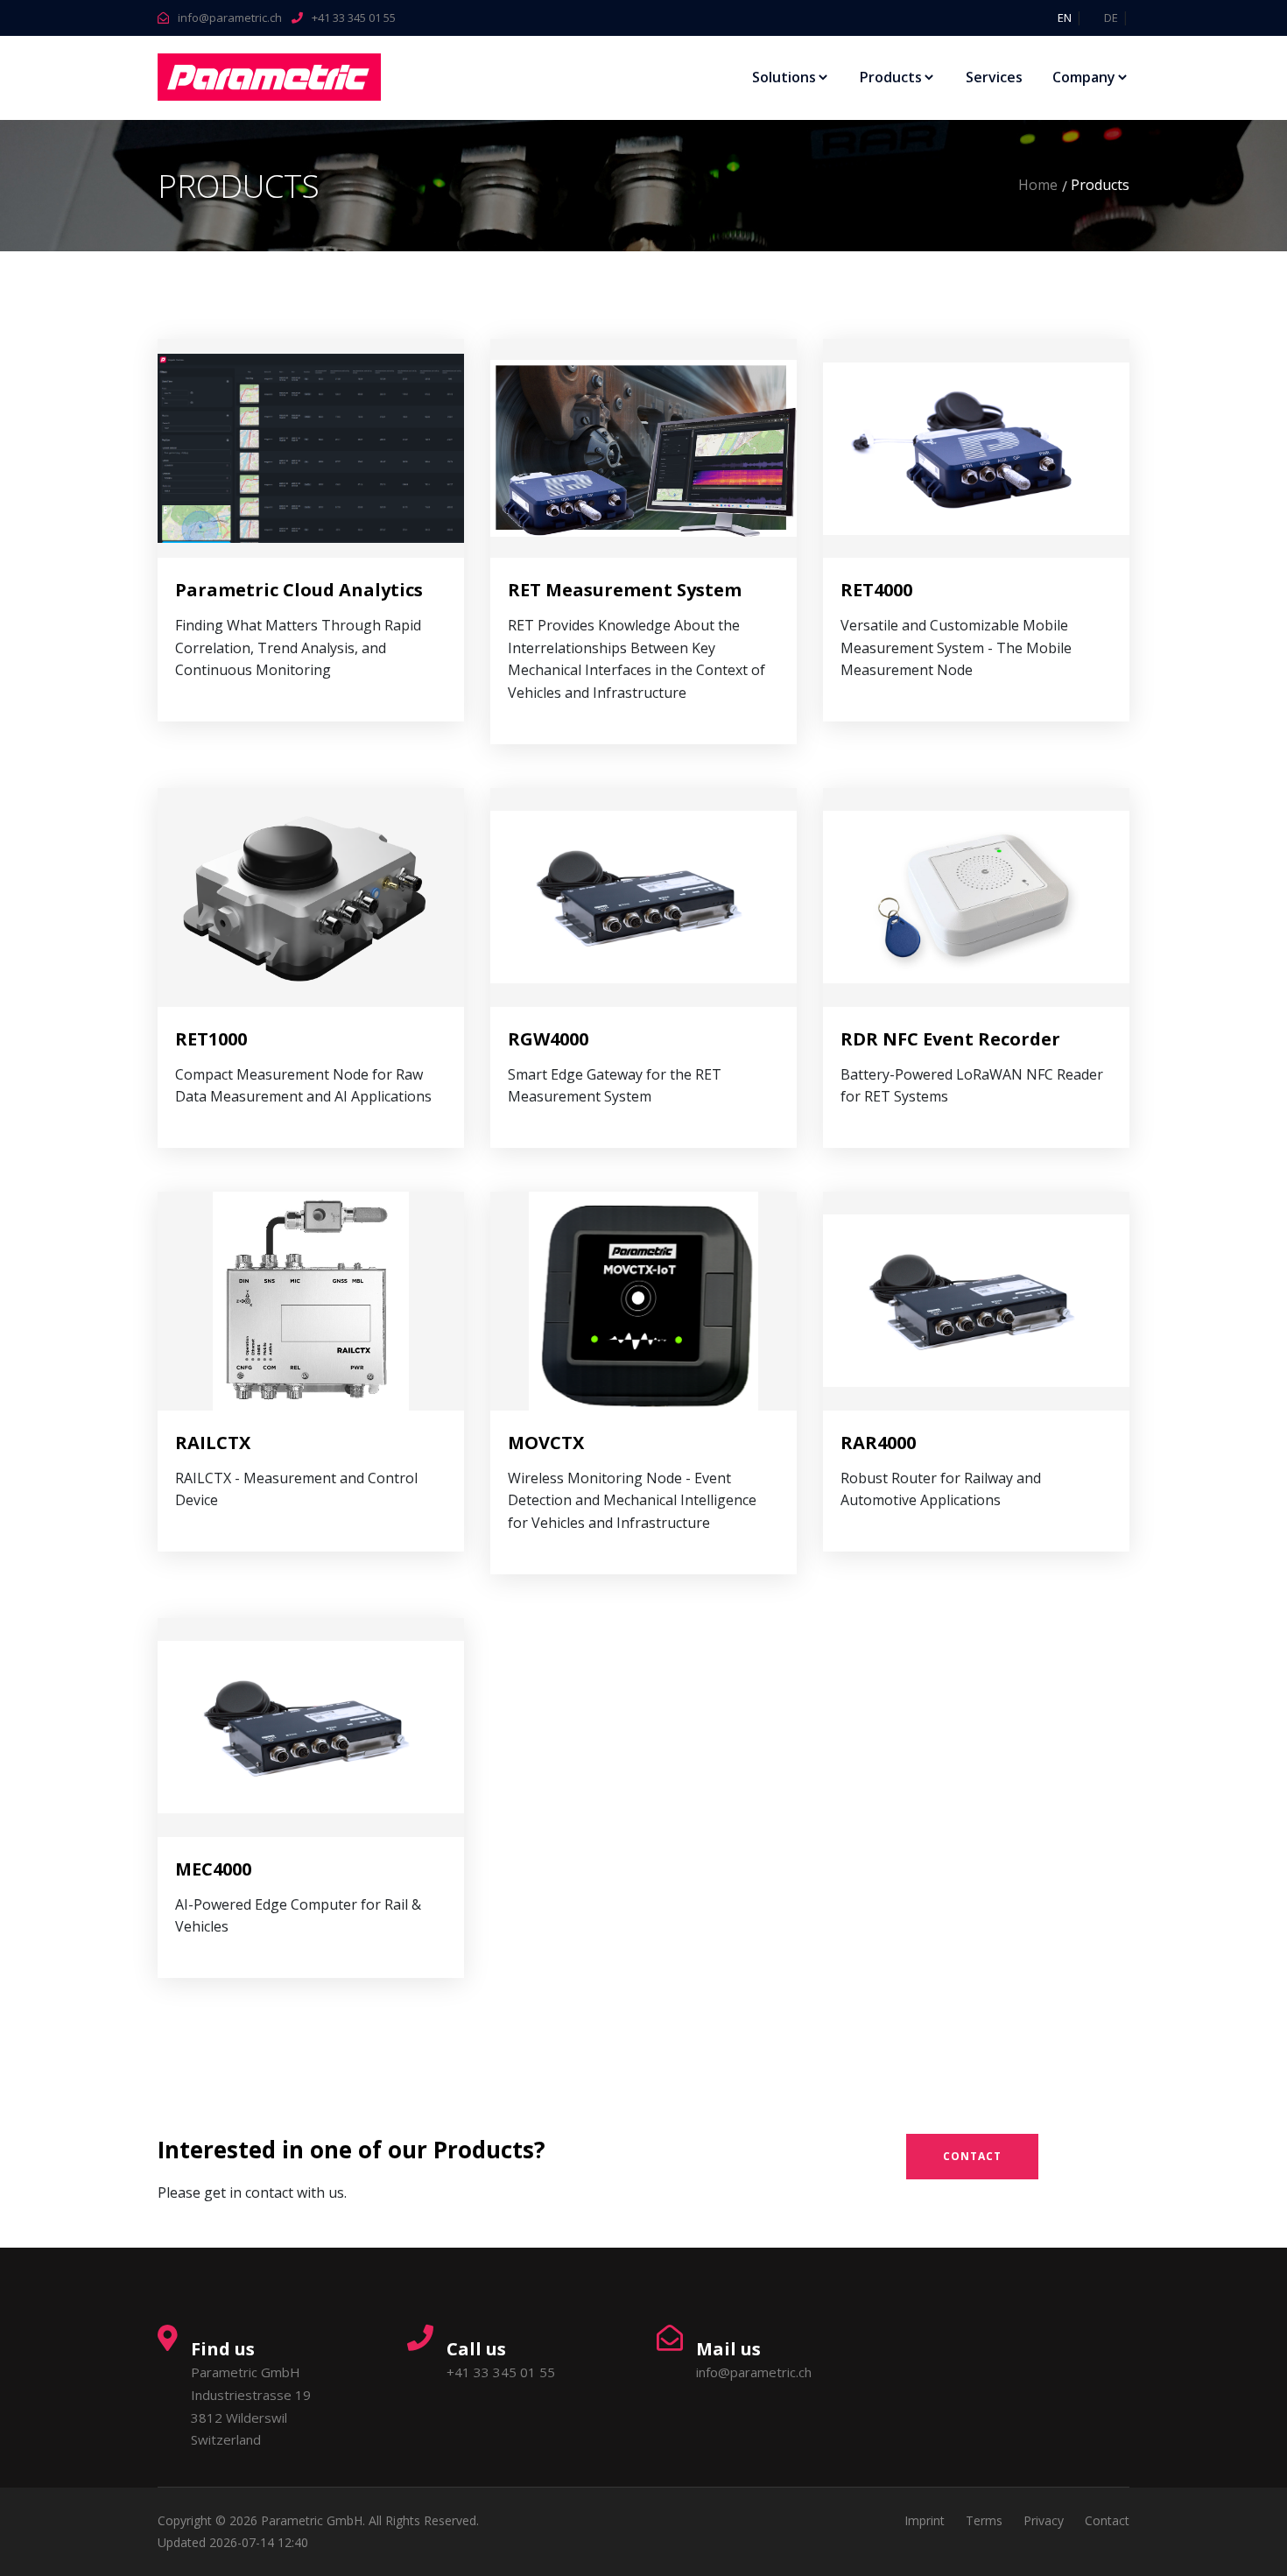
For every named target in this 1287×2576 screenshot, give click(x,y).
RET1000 (211, 1039)
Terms (984, 2520)
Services (994, 77)
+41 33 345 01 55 (354, 18)
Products (891, 77)
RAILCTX (213, 1443)
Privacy (1044, 2520)
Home (1038, 185)
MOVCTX (546, 1443)
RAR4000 (878, 1443)
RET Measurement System (625, 590)
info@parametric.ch (230, 18)
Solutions (784, 77)
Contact (972, 2156)
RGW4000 (548, 1039)
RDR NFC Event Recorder (950, 1039)
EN (1065, 18)
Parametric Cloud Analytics (299, 590)
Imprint (925, 2520)
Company (1084, 77)
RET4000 (876, 590)
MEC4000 (213, 1869)
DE (1111, 18)
